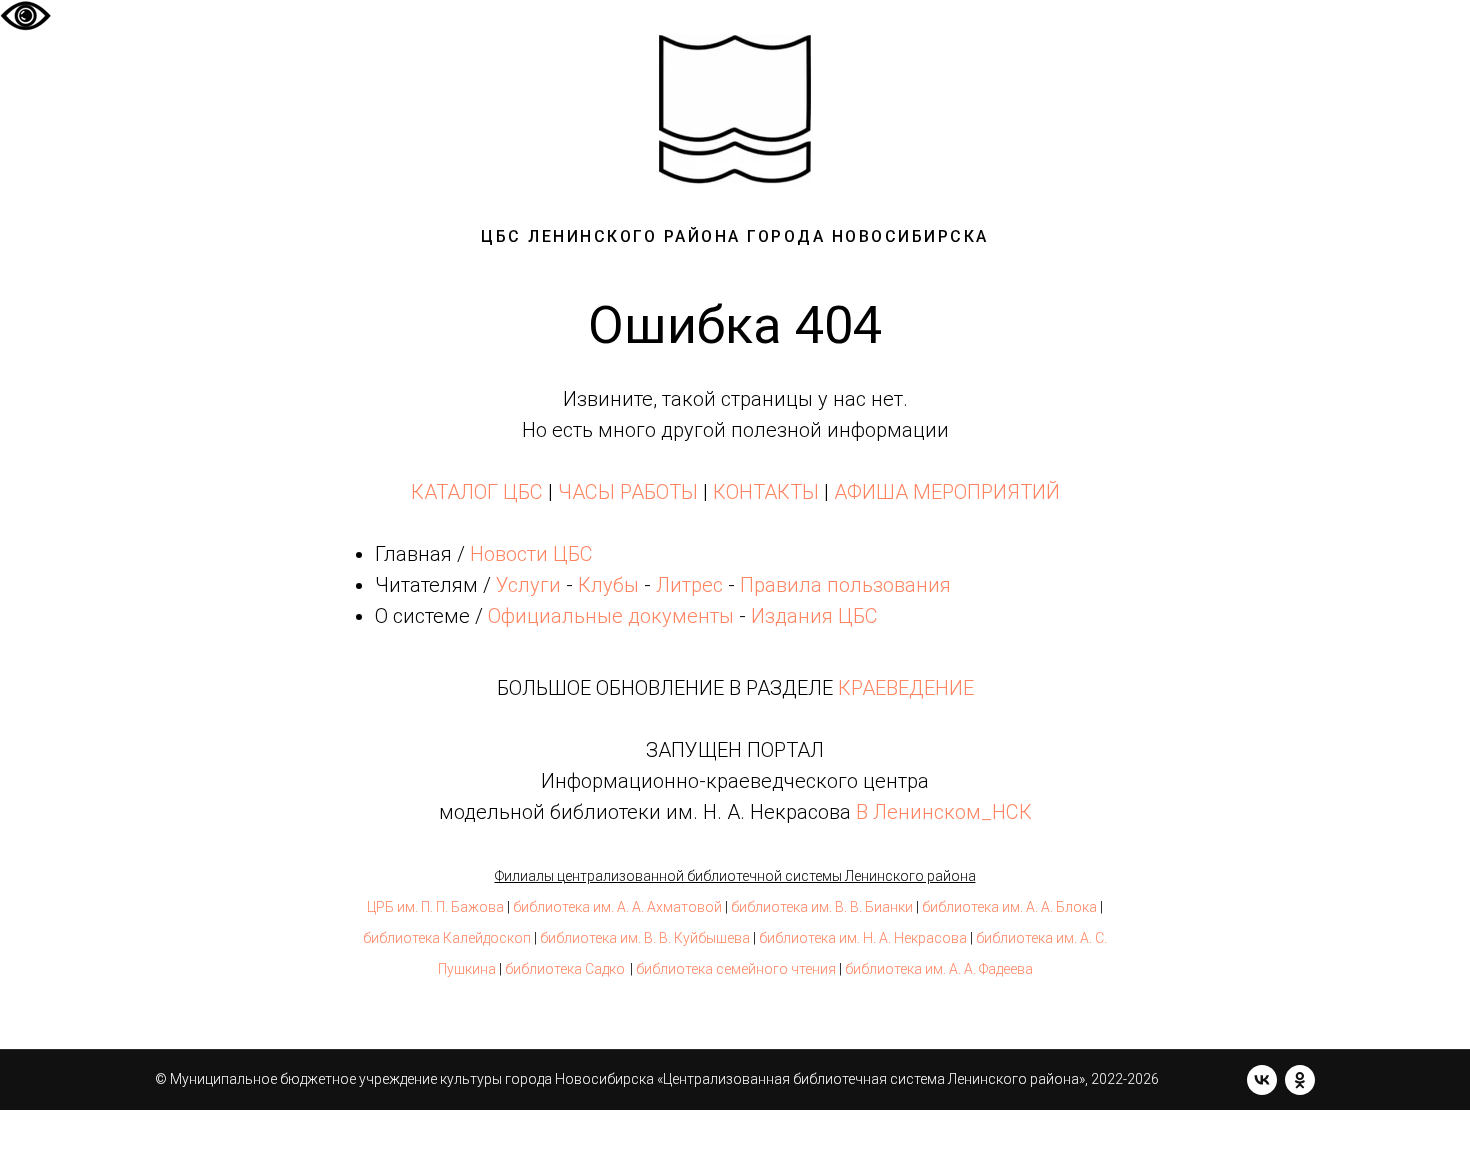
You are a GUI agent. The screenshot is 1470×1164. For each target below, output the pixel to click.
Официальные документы (611, 616)
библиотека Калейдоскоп (447, 938)
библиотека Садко (565, 969)
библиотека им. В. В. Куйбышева (645, 938)
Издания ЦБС (812, 616)
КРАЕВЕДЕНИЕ (906, 688)
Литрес (689, 585)
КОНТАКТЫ (766, 492)
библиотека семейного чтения (736, 969)
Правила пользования (845, 585)
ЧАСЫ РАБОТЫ (628, 492)
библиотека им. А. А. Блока (1009, 907)
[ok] (1300, 1080)
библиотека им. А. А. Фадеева (939, 969)
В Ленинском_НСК (944, 812)
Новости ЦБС (531, 554)
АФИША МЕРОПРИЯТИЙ (947, 492)
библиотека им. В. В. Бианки (822, 907)
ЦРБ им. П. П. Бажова (435, 907)
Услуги (528, 585)
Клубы (608, 585)
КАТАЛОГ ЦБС (477, 492)
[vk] (1262, 1080)
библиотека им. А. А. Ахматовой (617, 907)
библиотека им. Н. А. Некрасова (863, 938)
